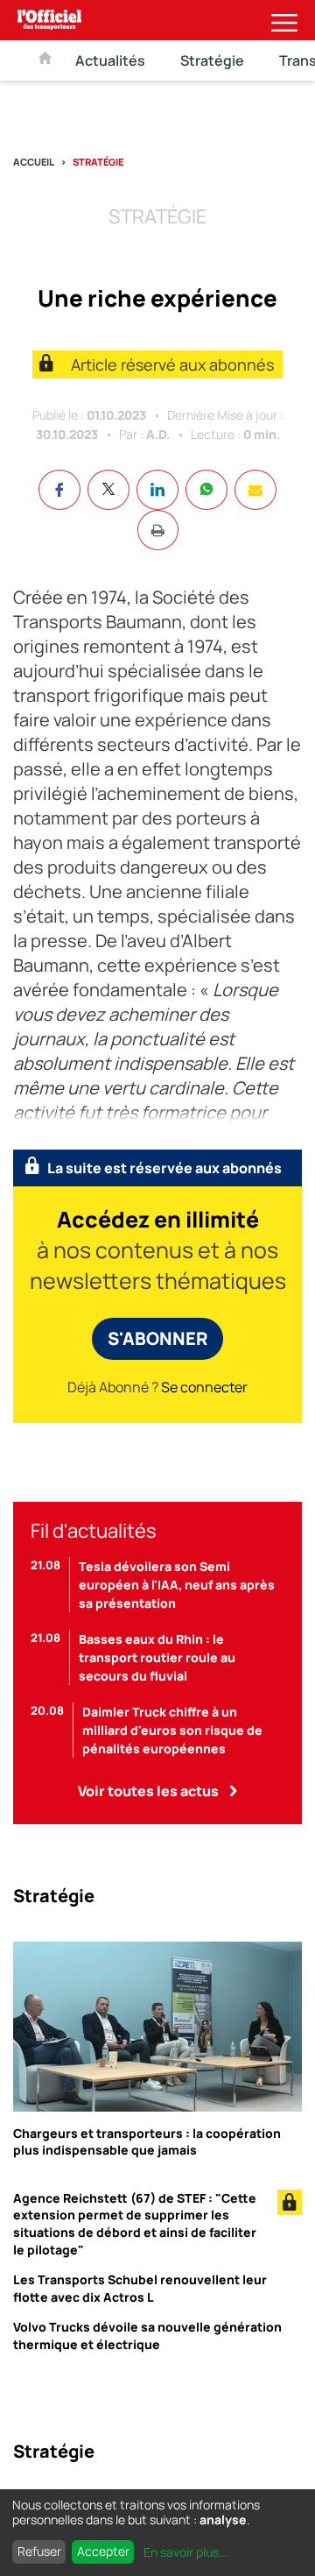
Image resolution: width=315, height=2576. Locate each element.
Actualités (110, 60)
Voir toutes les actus (148, 1791)
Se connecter (204, 1387)
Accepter (103, 2551)
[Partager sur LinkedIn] (157, 490)
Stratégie (212, 60)
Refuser (39, 2551)
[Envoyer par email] (255, 490)
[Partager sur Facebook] (59, 490)
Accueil (34, 162)
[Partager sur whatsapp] (206, 490)
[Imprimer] (158, 530)
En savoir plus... (186, 2552)
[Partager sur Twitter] (108, 490)
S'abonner (157, 1338)
